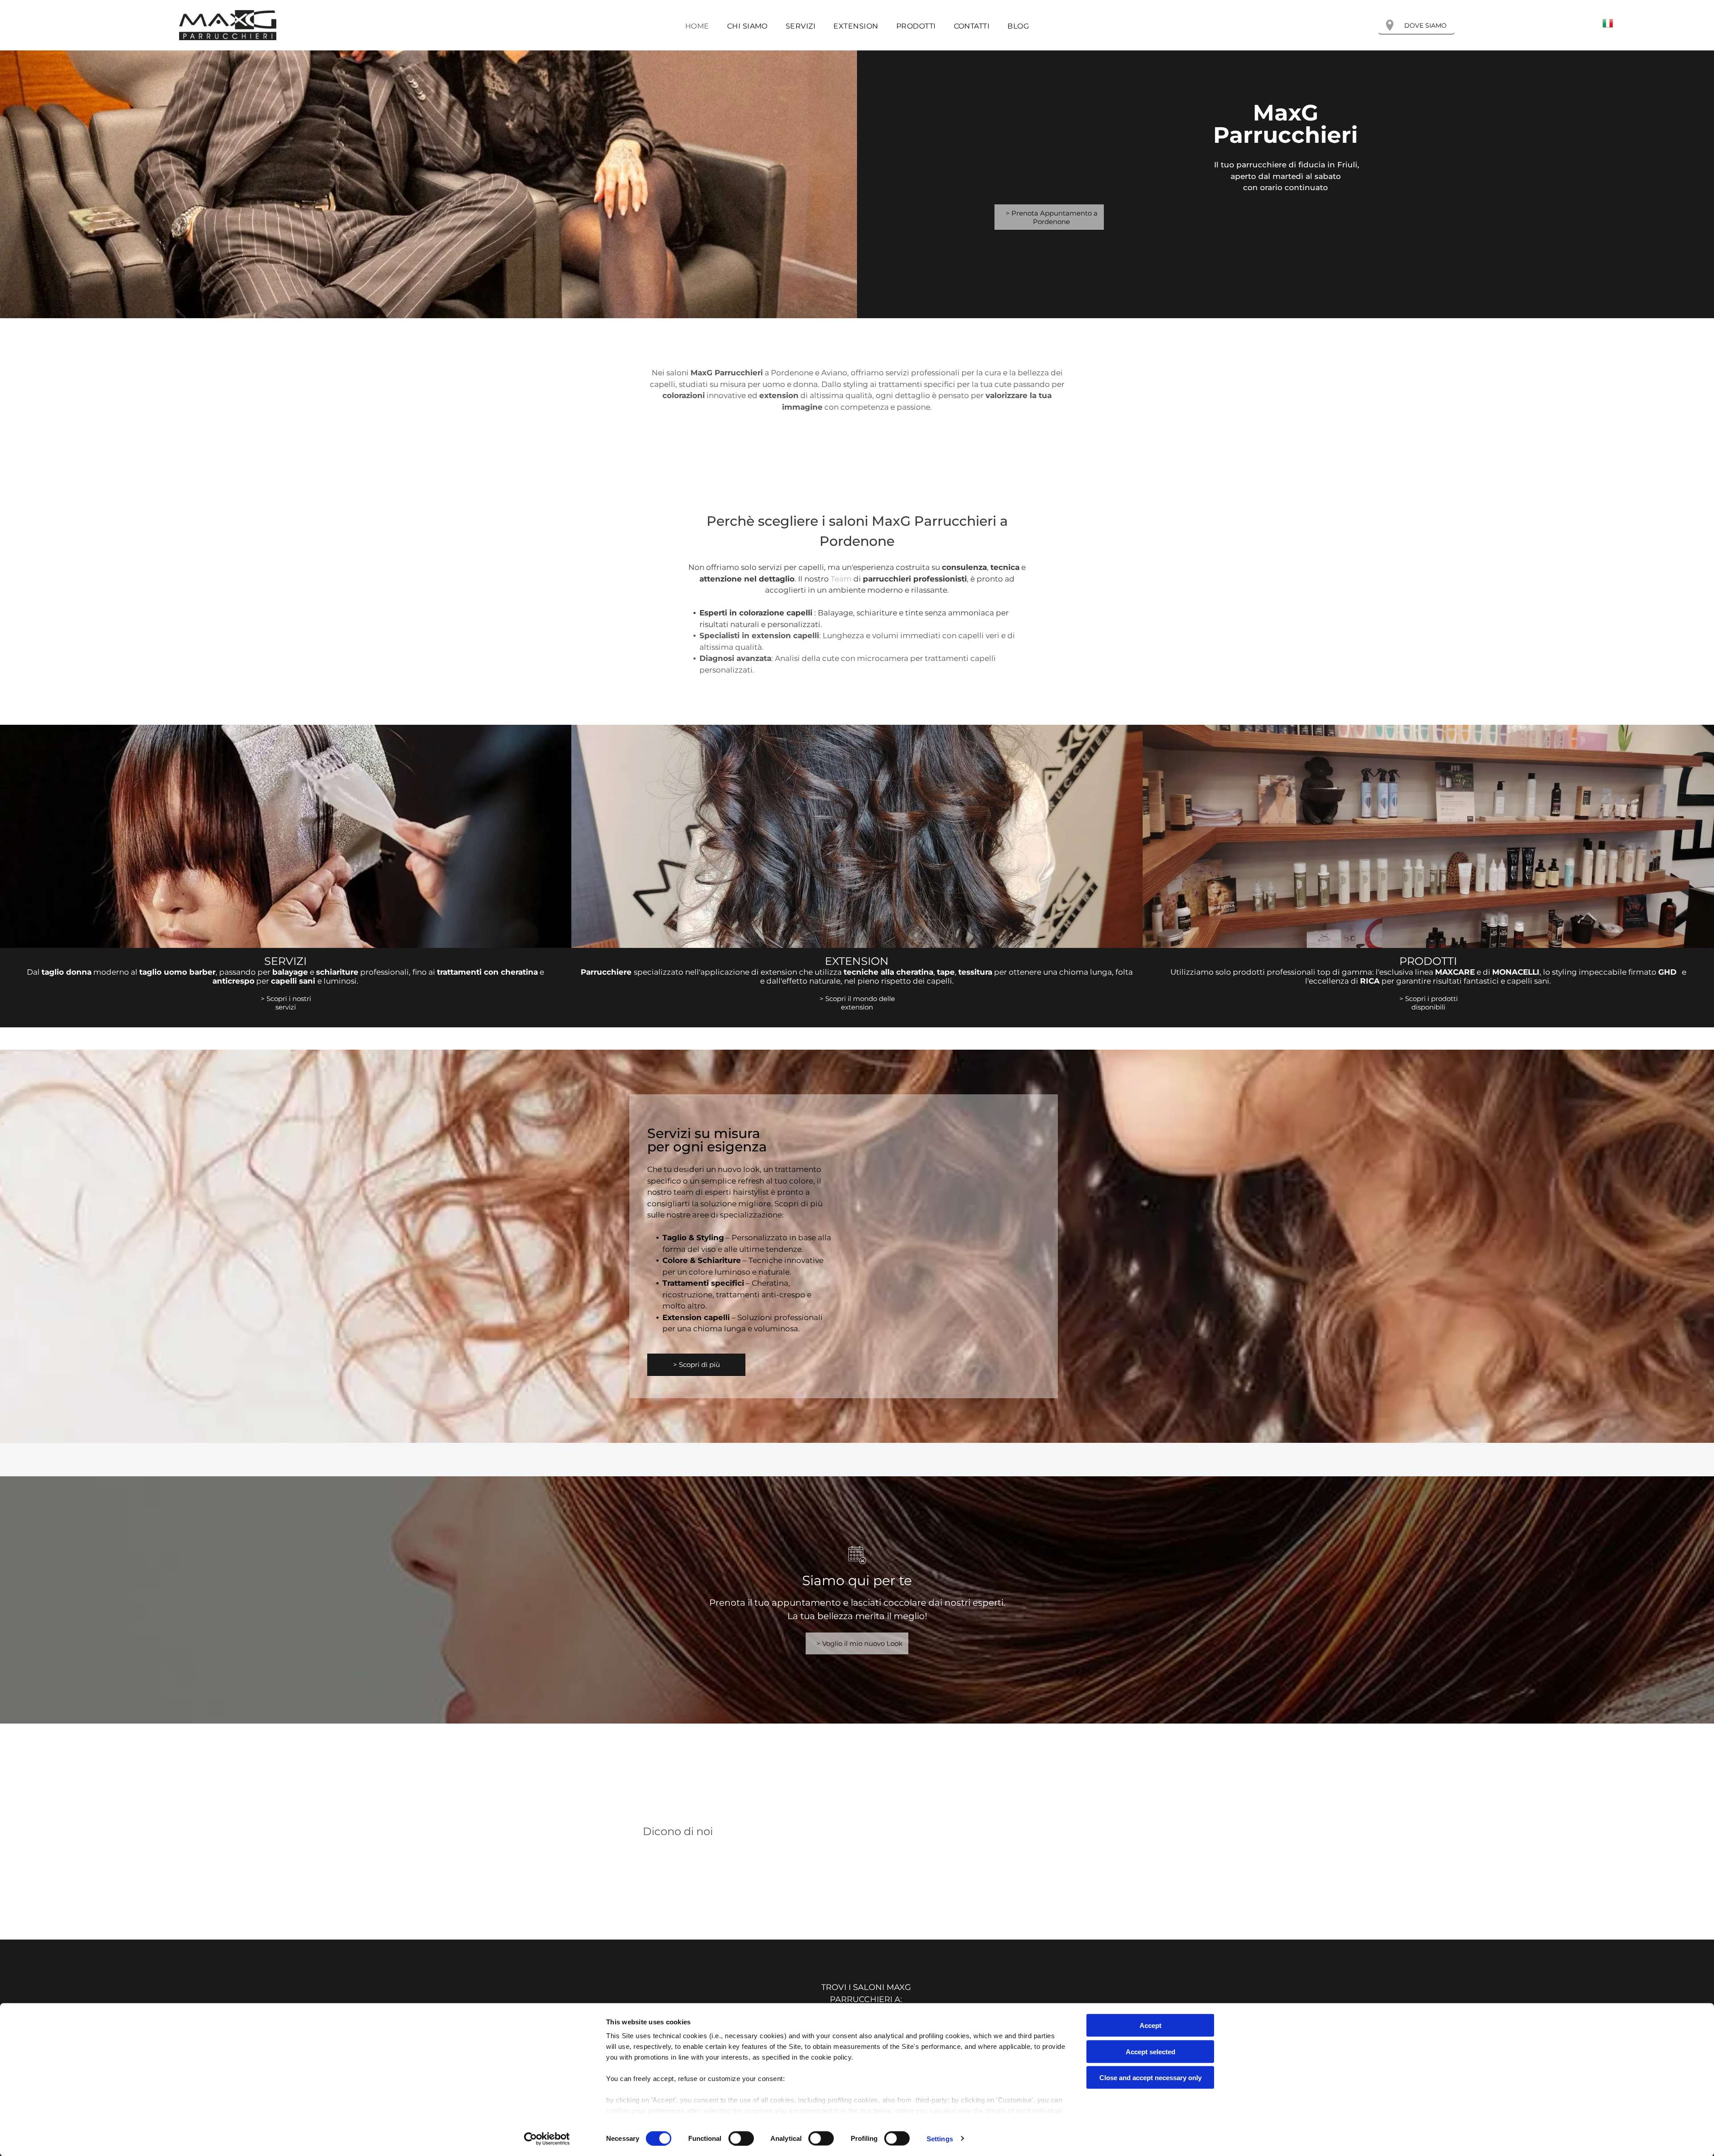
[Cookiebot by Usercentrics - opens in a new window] (547, 2139)
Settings (940, 2138)
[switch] (741, 2138)
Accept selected (1150, 2051)
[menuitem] (697, 26)
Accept (1150, 2025)
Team (841, 579)
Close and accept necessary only (1150, 2078)
